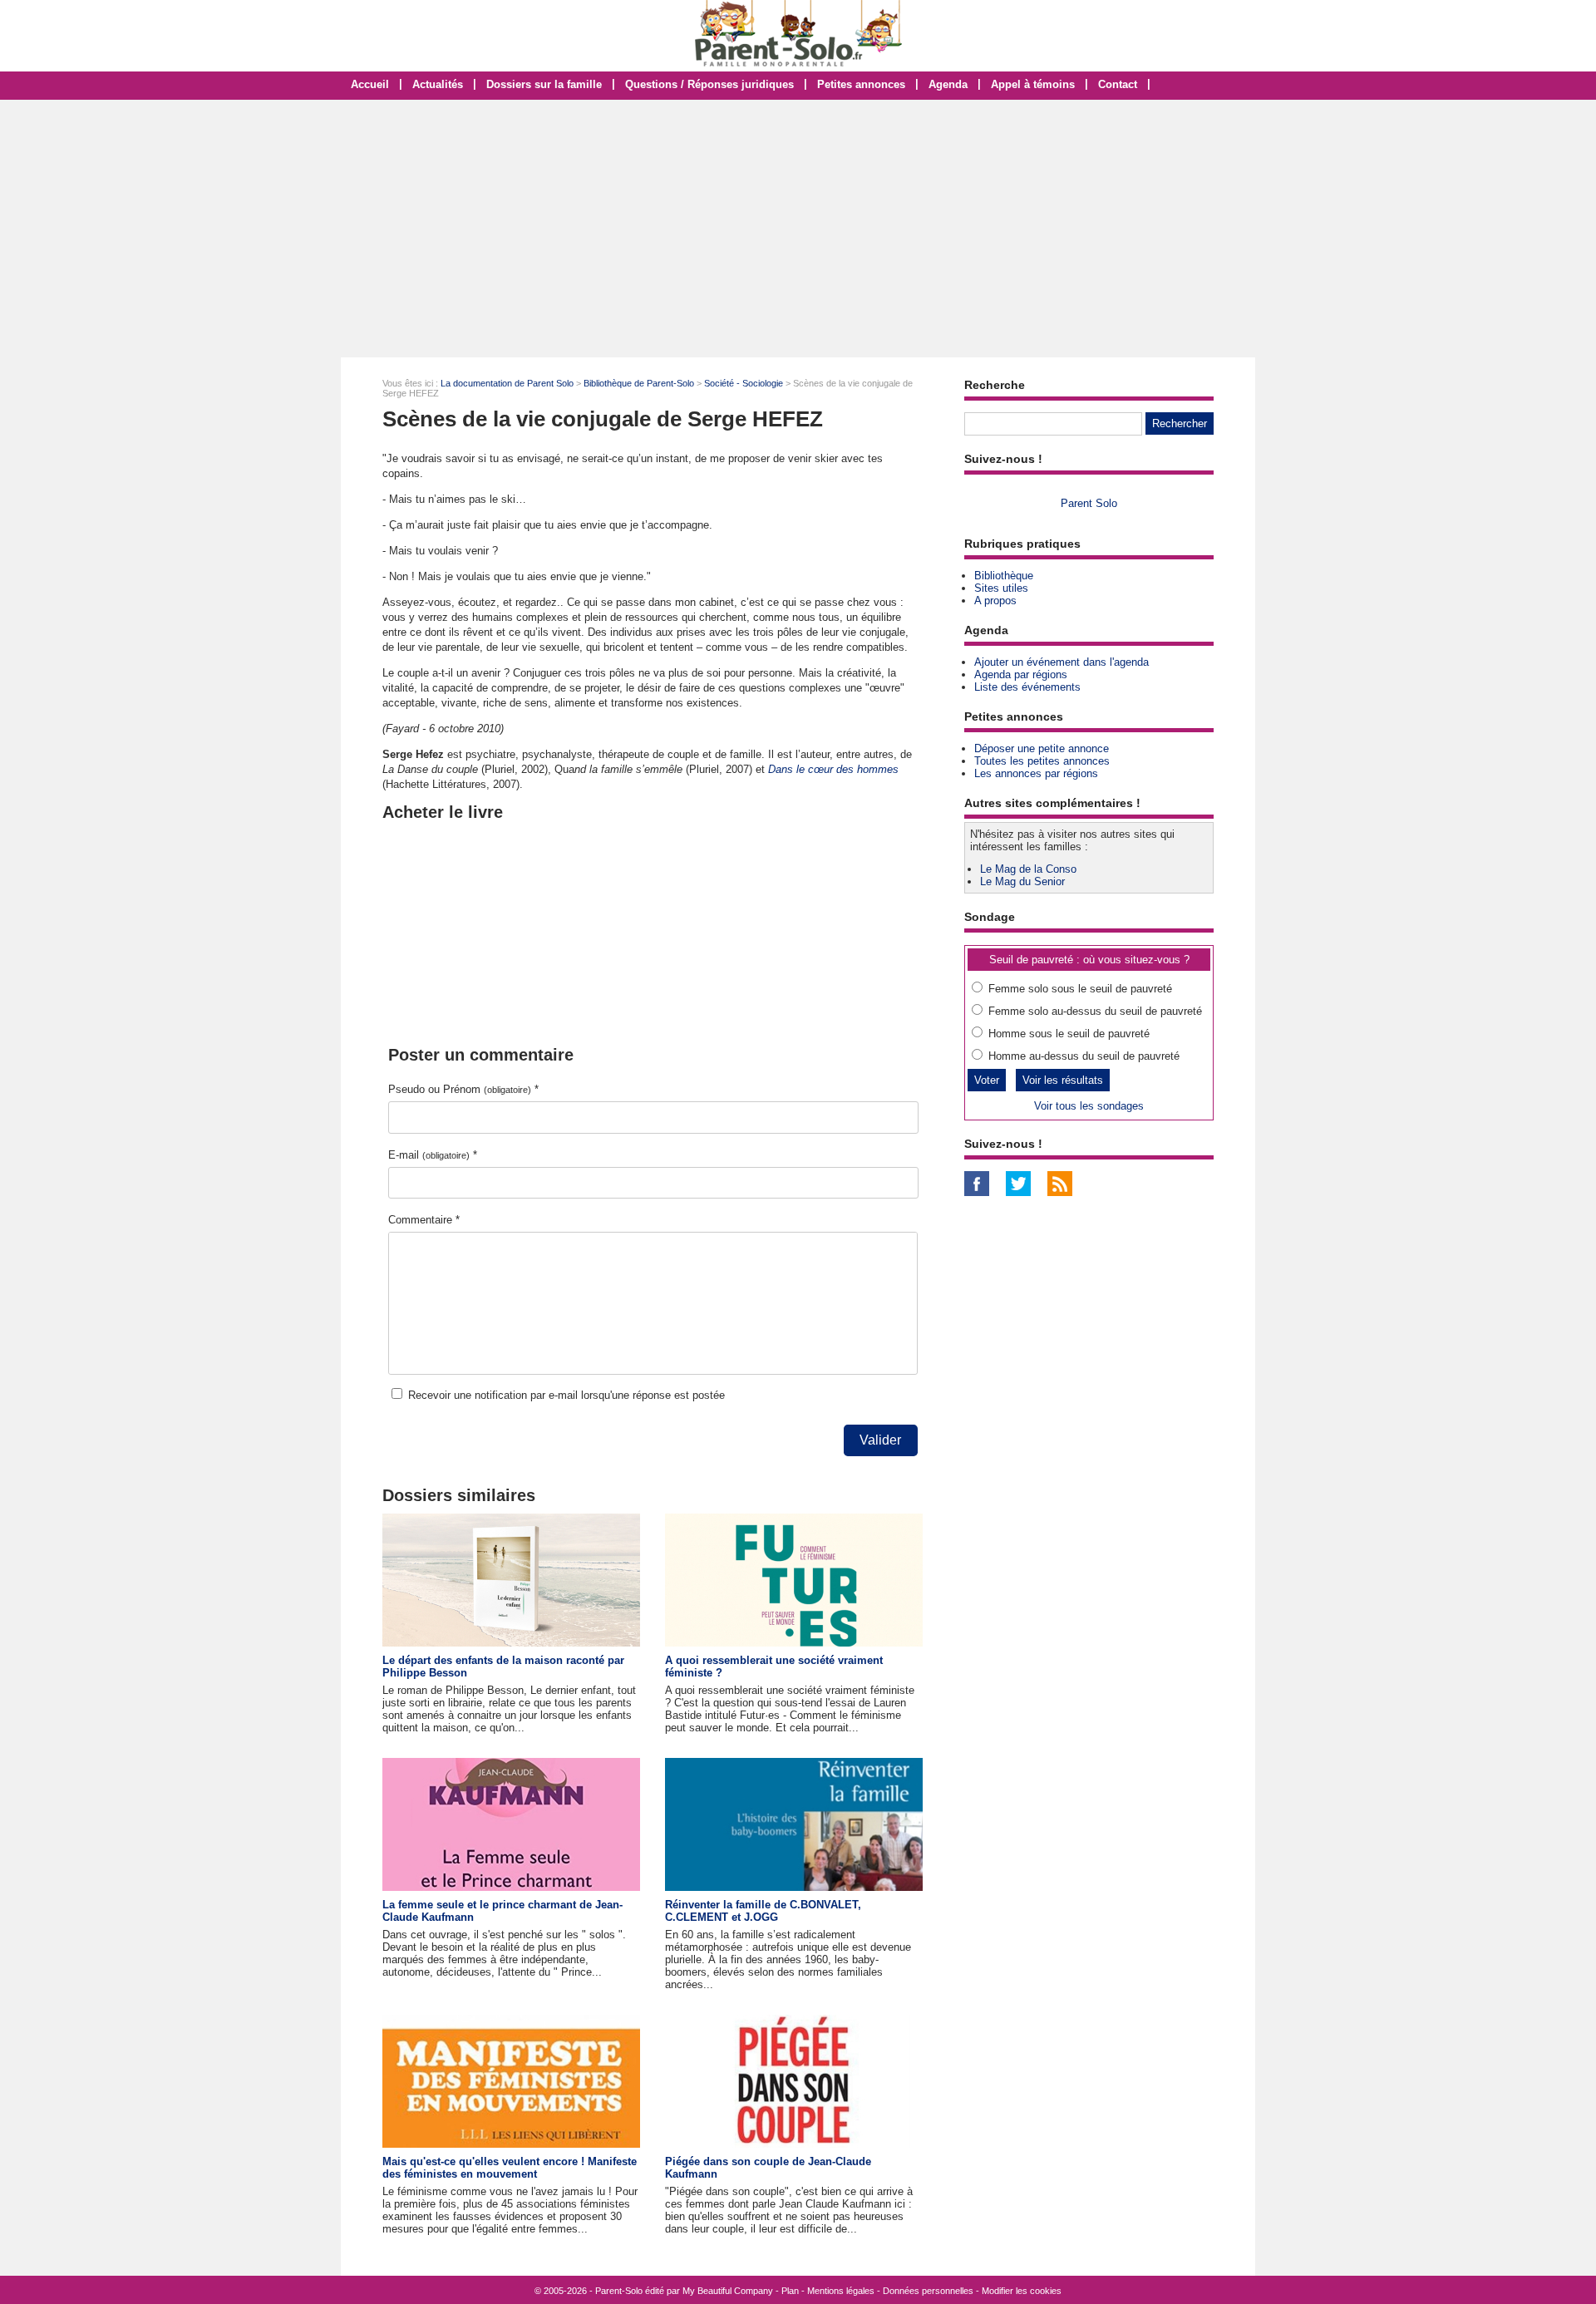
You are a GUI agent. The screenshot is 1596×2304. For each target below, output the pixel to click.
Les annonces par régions (1036, 773)
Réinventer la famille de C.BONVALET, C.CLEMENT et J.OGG (763, 1911)
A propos (995, 601)
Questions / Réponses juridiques (709, 84)
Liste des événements (1027, 687)
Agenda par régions (1021, 674)
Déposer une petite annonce (1042, 748)
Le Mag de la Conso (1028, 869)
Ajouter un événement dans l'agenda (1062, 662)
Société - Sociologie (744, 383)
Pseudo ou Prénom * (463, 1089)
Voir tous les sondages (1089, 1106)
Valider (880, 1440)
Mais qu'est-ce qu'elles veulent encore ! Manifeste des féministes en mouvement (510, 2168)
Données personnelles (928, 2291)
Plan (790, 2291)
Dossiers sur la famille (544, 84)
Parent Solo (1089, 503)
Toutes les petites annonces (1042, 761)
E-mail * (433, 1155)
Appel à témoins (1033, 84)
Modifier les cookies (1022, 2291)
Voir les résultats (1063, 1080)
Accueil (370, 84)
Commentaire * (424, 1220)
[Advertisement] (798, 229)
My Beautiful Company (728, 2291)
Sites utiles (1001, 588)
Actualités (438, 84)
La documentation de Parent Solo (507, 383)
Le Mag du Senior (1022, 881)
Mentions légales (841, 2291)
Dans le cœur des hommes (833, 769)
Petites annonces (861, 84)
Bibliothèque (1004, 576)
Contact (1118, 84)
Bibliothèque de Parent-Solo (639, 383)
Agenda (948, 84)
